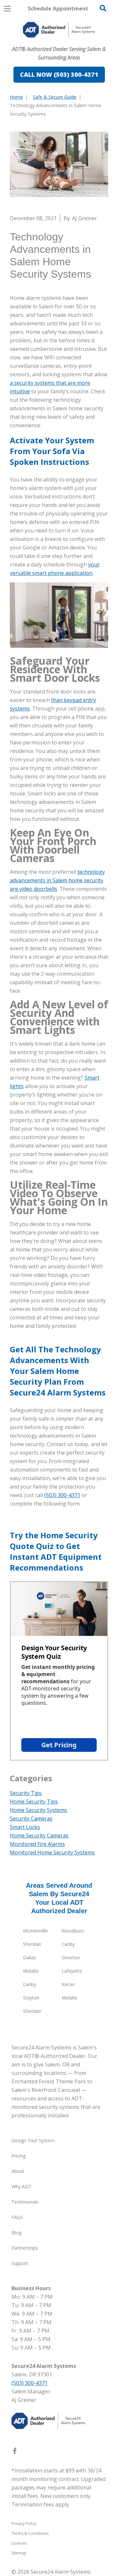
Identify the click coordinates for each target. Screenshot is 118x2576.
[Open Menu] (7, 9)
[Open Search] (103, 8)
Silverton (71, 1957)
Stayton (31, 1998)
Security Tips (26, 1793)
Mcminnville (35, 1931)
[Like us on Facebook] (15, 2452)
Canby (68, 1944)
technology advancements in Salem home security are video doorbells (57, 880)
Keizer (68, 1984)
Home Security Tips (34, 1802)
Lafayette (72, 1971)
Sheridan (32, 1944)
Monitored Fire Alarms (37, 1844)
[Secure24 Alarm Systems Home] (59, 30)
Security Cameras (31, 1818)
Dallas (29, 1957)
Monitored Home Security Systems (52, 1852)
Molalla (31, 1971)
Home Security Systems (39, 1810)
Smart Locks (25, 1827)
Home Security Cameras (39, 1835)
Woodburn (73, 1931)
